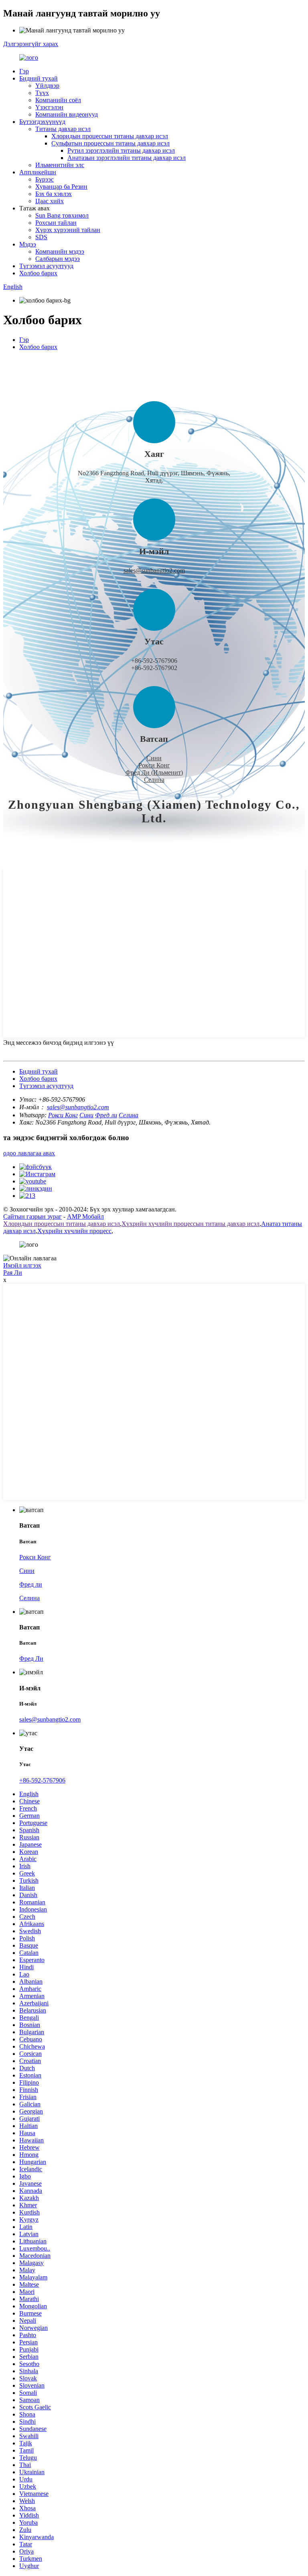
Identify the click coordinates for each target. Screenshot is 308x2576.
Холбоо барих (38, 273)
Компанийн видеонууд (67, 114)
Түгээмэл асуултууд (46, 266)
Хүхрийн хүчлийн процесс (74, 1231)
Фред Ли (31, 1658)
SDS (41, 237)
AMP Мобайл (85, 1216)
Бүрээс (45, 179)
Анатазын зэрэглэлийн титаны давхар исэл (127, 158)
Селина (154, 780)
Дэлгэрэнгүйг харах (31, 44)
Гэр (24, 71)
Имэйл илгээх (22, 1265)
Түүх (42, 93)
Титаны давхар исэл (63, 129)
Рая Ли (13, 1273)
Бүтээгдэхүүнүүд (42, 122)
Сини (154, 758)
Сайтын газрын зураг (32, 1216)
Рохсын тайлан (56, 223)
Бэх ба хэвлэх (54, 194)
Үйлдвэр (47, 86)
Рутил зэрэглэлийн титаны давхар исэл (121, 150)
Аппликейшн (38, 172)
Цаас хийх (50, 201)
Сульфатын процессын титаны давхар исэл (110, 143)
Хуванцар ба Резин (61, 187)
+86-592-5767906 (42, 1780)
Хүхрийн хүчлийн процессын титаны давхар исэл (190, 1224)
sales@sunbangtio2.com (154, 570)
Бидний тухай (38, 78)
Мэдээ (28, 244)
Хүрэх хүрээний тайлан (68, 230)
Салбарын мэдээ (58, 259)
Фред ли (106, 1115)
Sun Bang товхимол (62, 215)
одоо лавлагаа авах (29, 1153)
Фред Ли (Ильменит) (154, 772)
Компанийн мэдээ (60, 251)
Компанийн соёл (58, 100)
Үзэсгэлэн (49, 107)
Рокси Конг (154, 765)
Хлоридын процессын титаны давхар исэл (110, 136)
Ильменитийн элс (60, 165)
